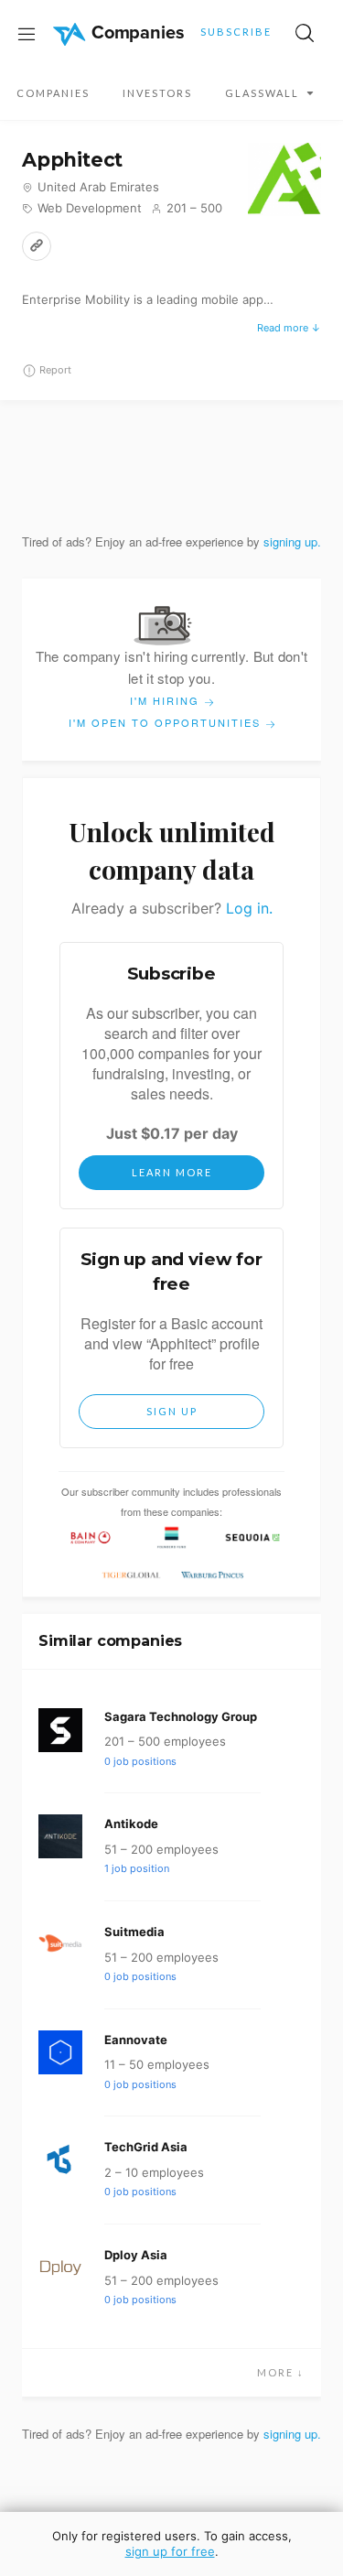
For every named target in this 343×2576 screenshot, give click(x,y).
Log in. (249, 908)
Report (55, 370)
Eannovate (136, 2040)
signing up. (292, 541)
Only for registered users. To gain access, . (172, 2544)
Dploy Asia (136, 2255)
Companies (53, 93)
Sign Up (172, 1411)
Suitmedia (134, 1932)
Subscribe (236, 32)
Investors (157, 93)
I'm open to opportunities (167, 722)
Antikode (131, 1824)
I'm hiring (167, 700)
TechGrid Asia (146, 2147)
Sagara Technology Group (181, 1716)
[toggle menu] (27, 33)
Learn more (172, 1172)
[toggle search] (305, 33)
